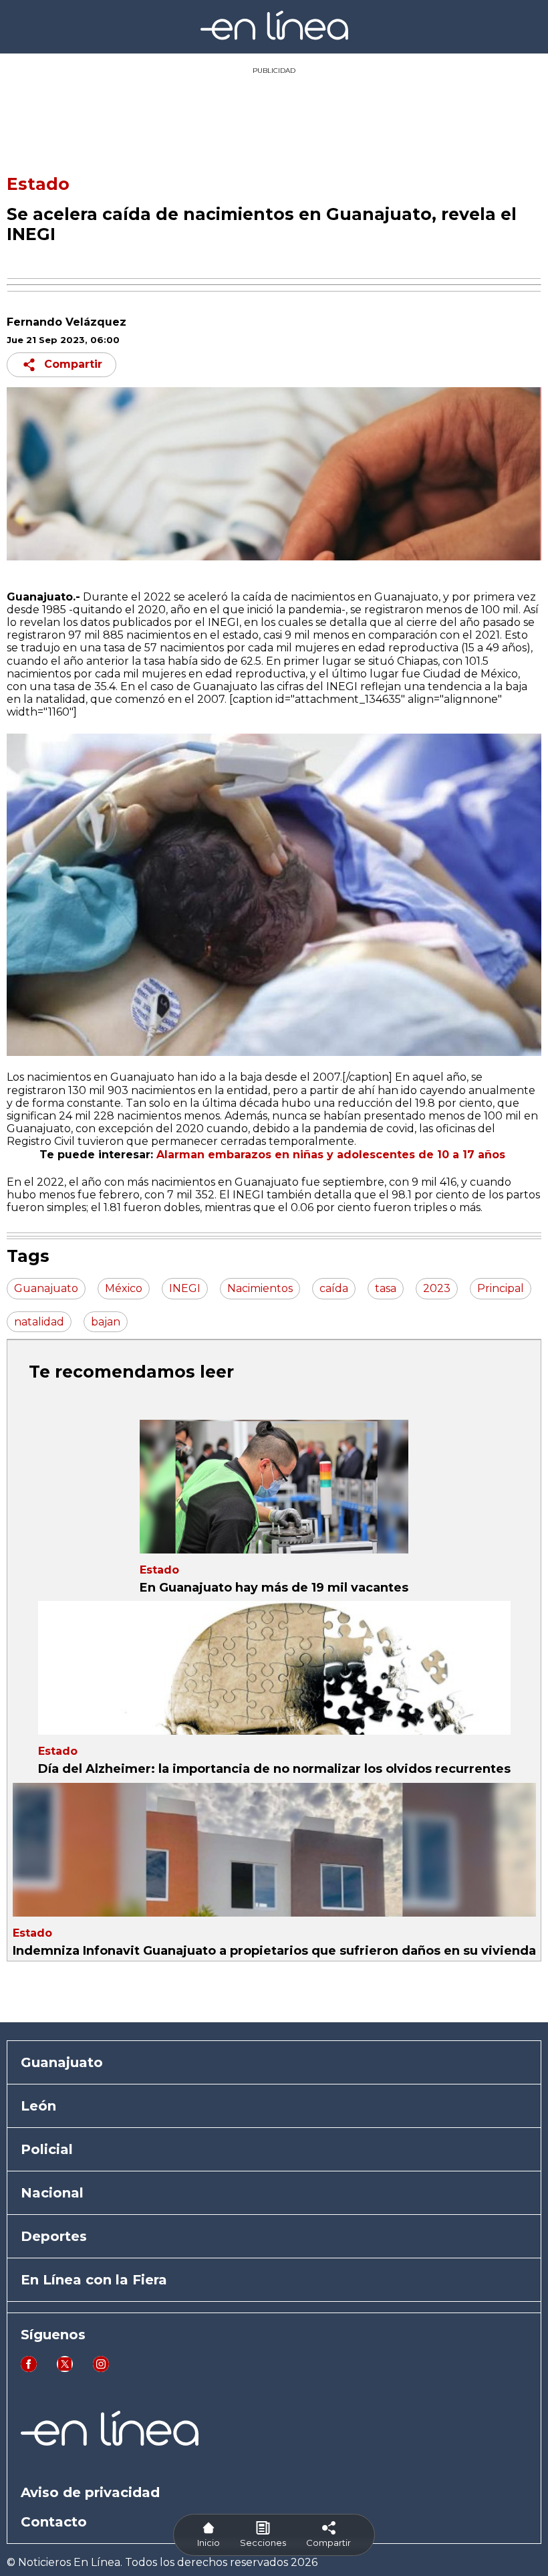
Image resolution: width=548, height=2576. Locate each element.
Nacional (52, 2193)
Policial (47, 2149)
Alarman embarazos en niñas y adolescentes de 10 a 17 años (332, 1155)
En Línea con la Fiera (94, 2280)
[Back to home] (274, 36)
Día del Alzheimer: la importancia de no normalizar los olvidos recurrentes (274, 1769)
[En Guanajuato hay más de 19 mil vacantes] (274, 1487)
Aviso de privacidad (90, 2492)
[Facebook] (29, 2368)
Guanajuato (62, 2062)
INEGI (248, 1195)
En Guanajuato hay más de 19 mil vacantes (274, 1588)
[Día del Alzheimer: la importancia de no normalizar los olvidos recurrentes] (274, 1668)
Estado (38, 184)
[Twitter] (65, 2368)
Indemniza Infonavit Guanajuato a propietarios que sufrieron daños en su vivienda (274, 1951)
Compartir (73, 364)
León (38, 2106)
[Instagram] (101, 2368)
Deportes (54, 2236)
